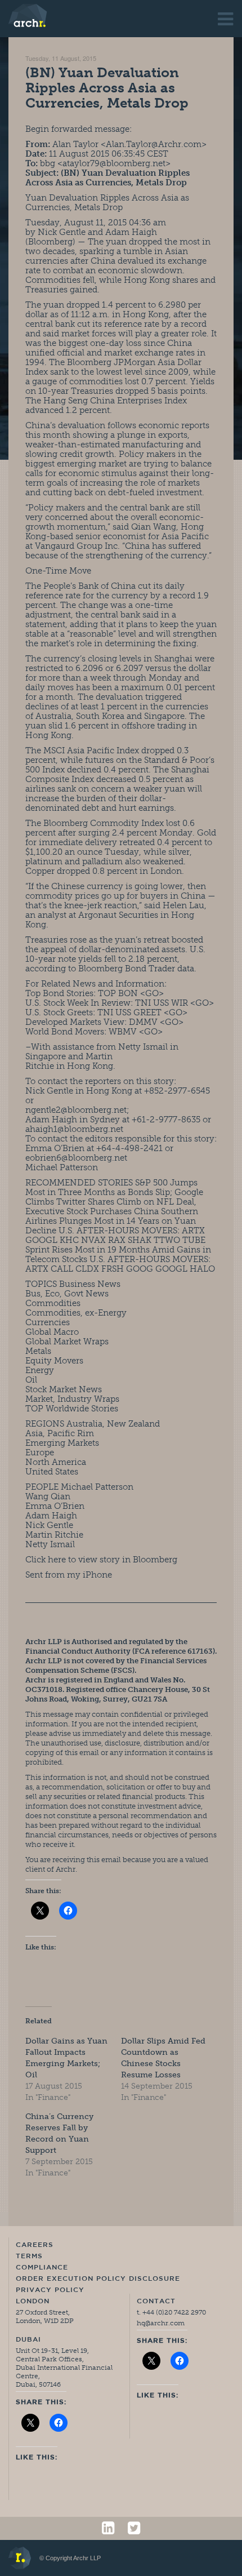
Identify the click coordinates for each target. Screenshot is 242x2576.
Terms (29, 2257)
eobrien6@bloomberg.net (76, 1158)
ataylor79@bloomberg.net (114, 163)
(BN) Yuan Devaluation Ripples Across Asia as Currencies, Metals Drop (107, 88)
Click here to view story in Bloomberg (101, 1560)
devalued (136, 261)
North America (56, 1462)
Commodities (53, 1303)
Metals (38, 1351)
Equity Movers (54, 1361)
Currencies (48, 1322)
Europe (40, 1453)
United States (52, 1472)
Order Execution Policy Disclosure (98, 2279)
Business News (90, 1284)
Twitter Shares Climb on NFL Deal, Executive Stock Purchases (111, 1207)
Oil (31, 1380)
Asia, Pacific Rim (60, 1433)
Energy (40, 1370)
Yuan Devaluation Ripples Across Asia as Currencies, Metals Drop (107, 203)
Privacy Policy (50, 2290)
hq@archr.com (161, 2323)
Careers (35, 2245)
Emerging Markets (62, 1443)
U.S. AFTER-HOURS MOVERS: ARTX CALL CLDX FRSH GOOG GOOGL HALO (120, 1264)
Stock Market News (64, 1389)
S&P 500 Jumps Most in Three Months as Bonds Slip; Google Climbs (114, 1192)
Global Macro (52, 1332)
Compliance (42, 2268)
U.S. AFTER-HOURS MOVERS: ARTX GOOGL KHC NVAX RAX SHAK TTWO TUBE (115, 1235)
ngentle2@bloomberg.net (76, 1110)
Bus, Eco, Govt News (67, 1294)
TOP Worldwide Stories (72, 1409)
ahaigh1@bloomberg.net (74, 1129)
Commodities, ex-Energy (76, 1313)
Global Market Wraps (67, 1342)
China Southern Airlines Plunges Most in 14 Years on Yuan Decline (112, 1221)
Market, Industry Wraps (72, 1399)
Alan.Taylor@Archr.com (154, 144)
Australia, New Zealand (113, 1424)
